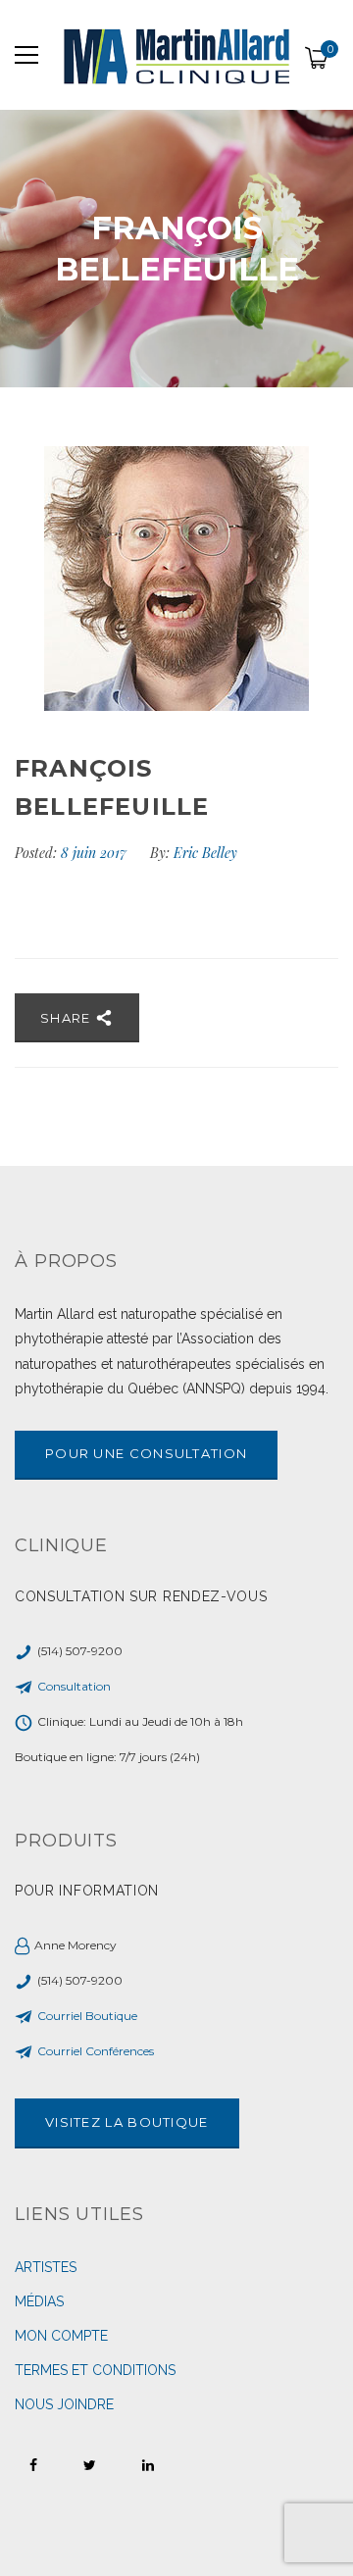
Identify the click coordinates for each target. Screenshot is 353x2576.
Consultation (74, 1686)
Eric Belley (205, 853)
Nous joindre (64, 2404)
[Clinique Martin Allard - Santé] (176, 55)
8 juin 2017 (96, 853)
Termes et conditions (95, 2370)
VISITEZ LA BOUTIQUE (127, 2122)
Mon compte (61, 2336)
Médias (39, 2301)
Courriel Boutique (87, 2016)
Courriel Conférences (96, 2051)
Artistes (46, 2267)
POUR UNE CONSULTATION (146, 1453)
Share (68, 1018)
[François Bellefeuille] (176, 579)
